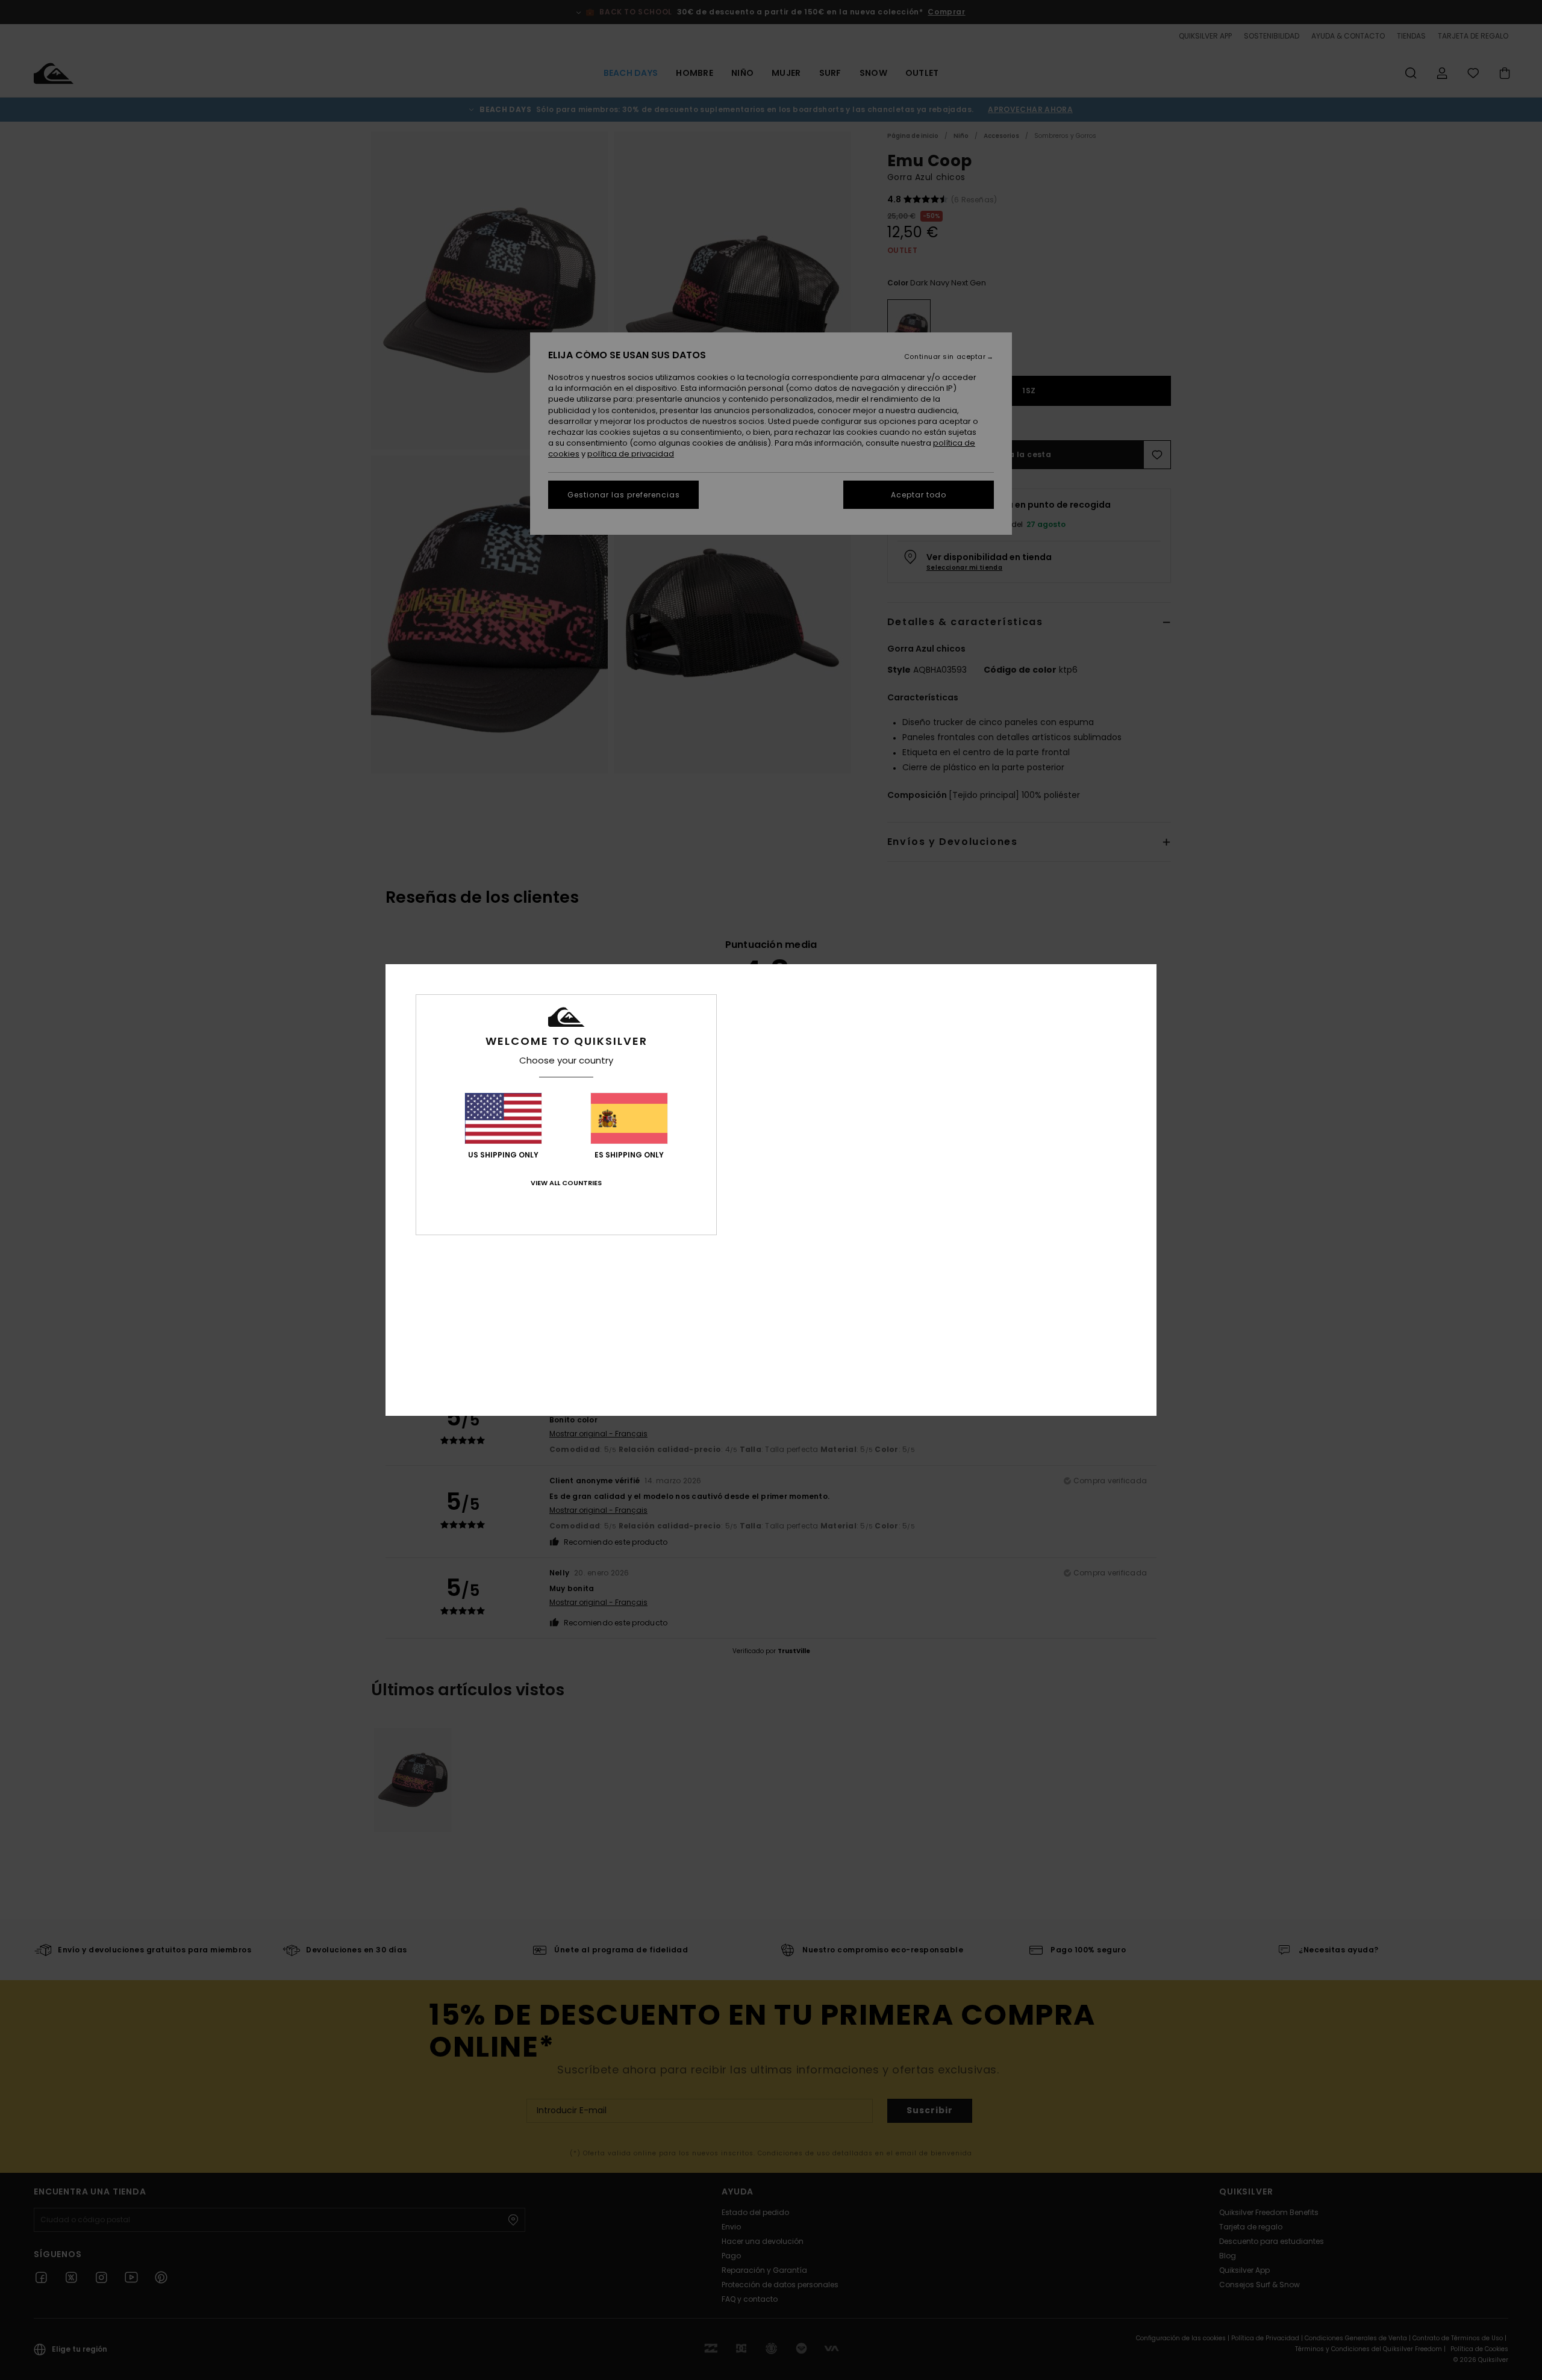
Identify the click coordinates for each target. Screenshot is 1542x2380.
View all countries (566, 1183)
